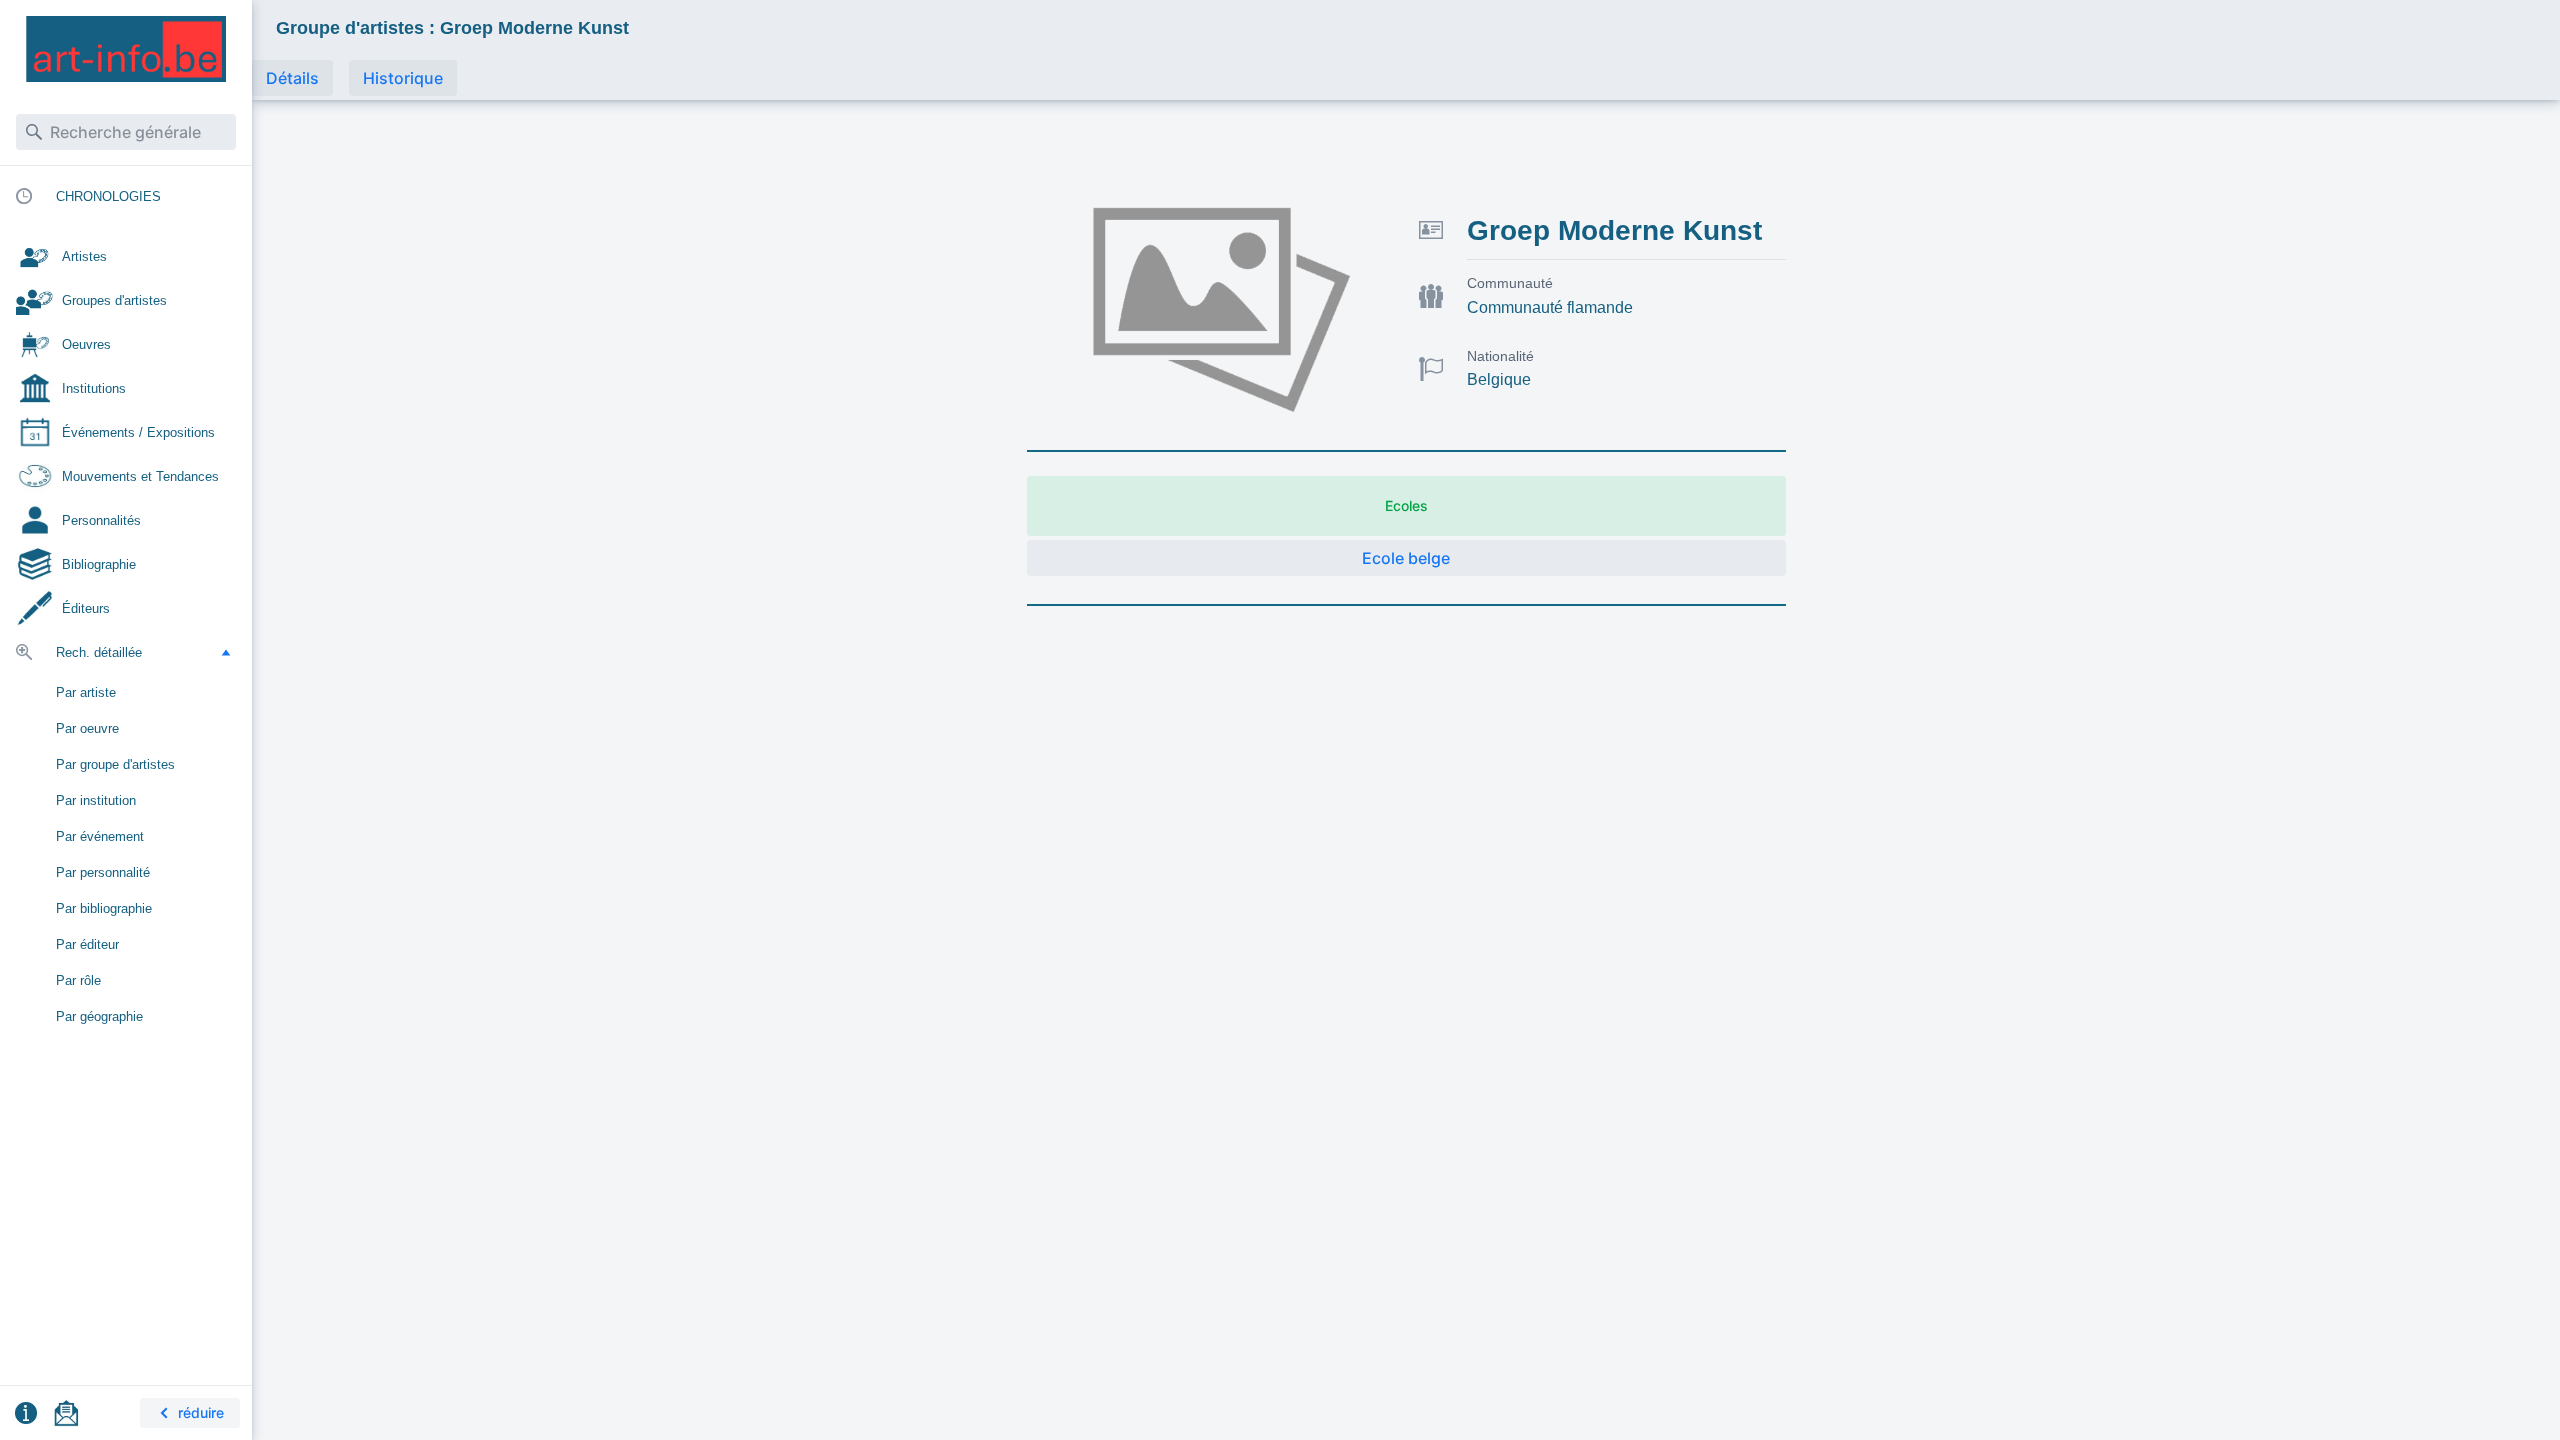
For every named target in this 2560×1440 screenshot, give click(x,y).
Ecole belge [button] (1406, 558)
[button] (226, 652)
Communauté (1510, 283)
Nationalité (1500, 356)
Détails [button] (292, 78)
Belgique (1499, 379)
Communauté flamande (1550, 307)
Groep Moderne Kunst (1614, 230)
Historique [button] (403, 78)
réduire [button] (201, 1412)
